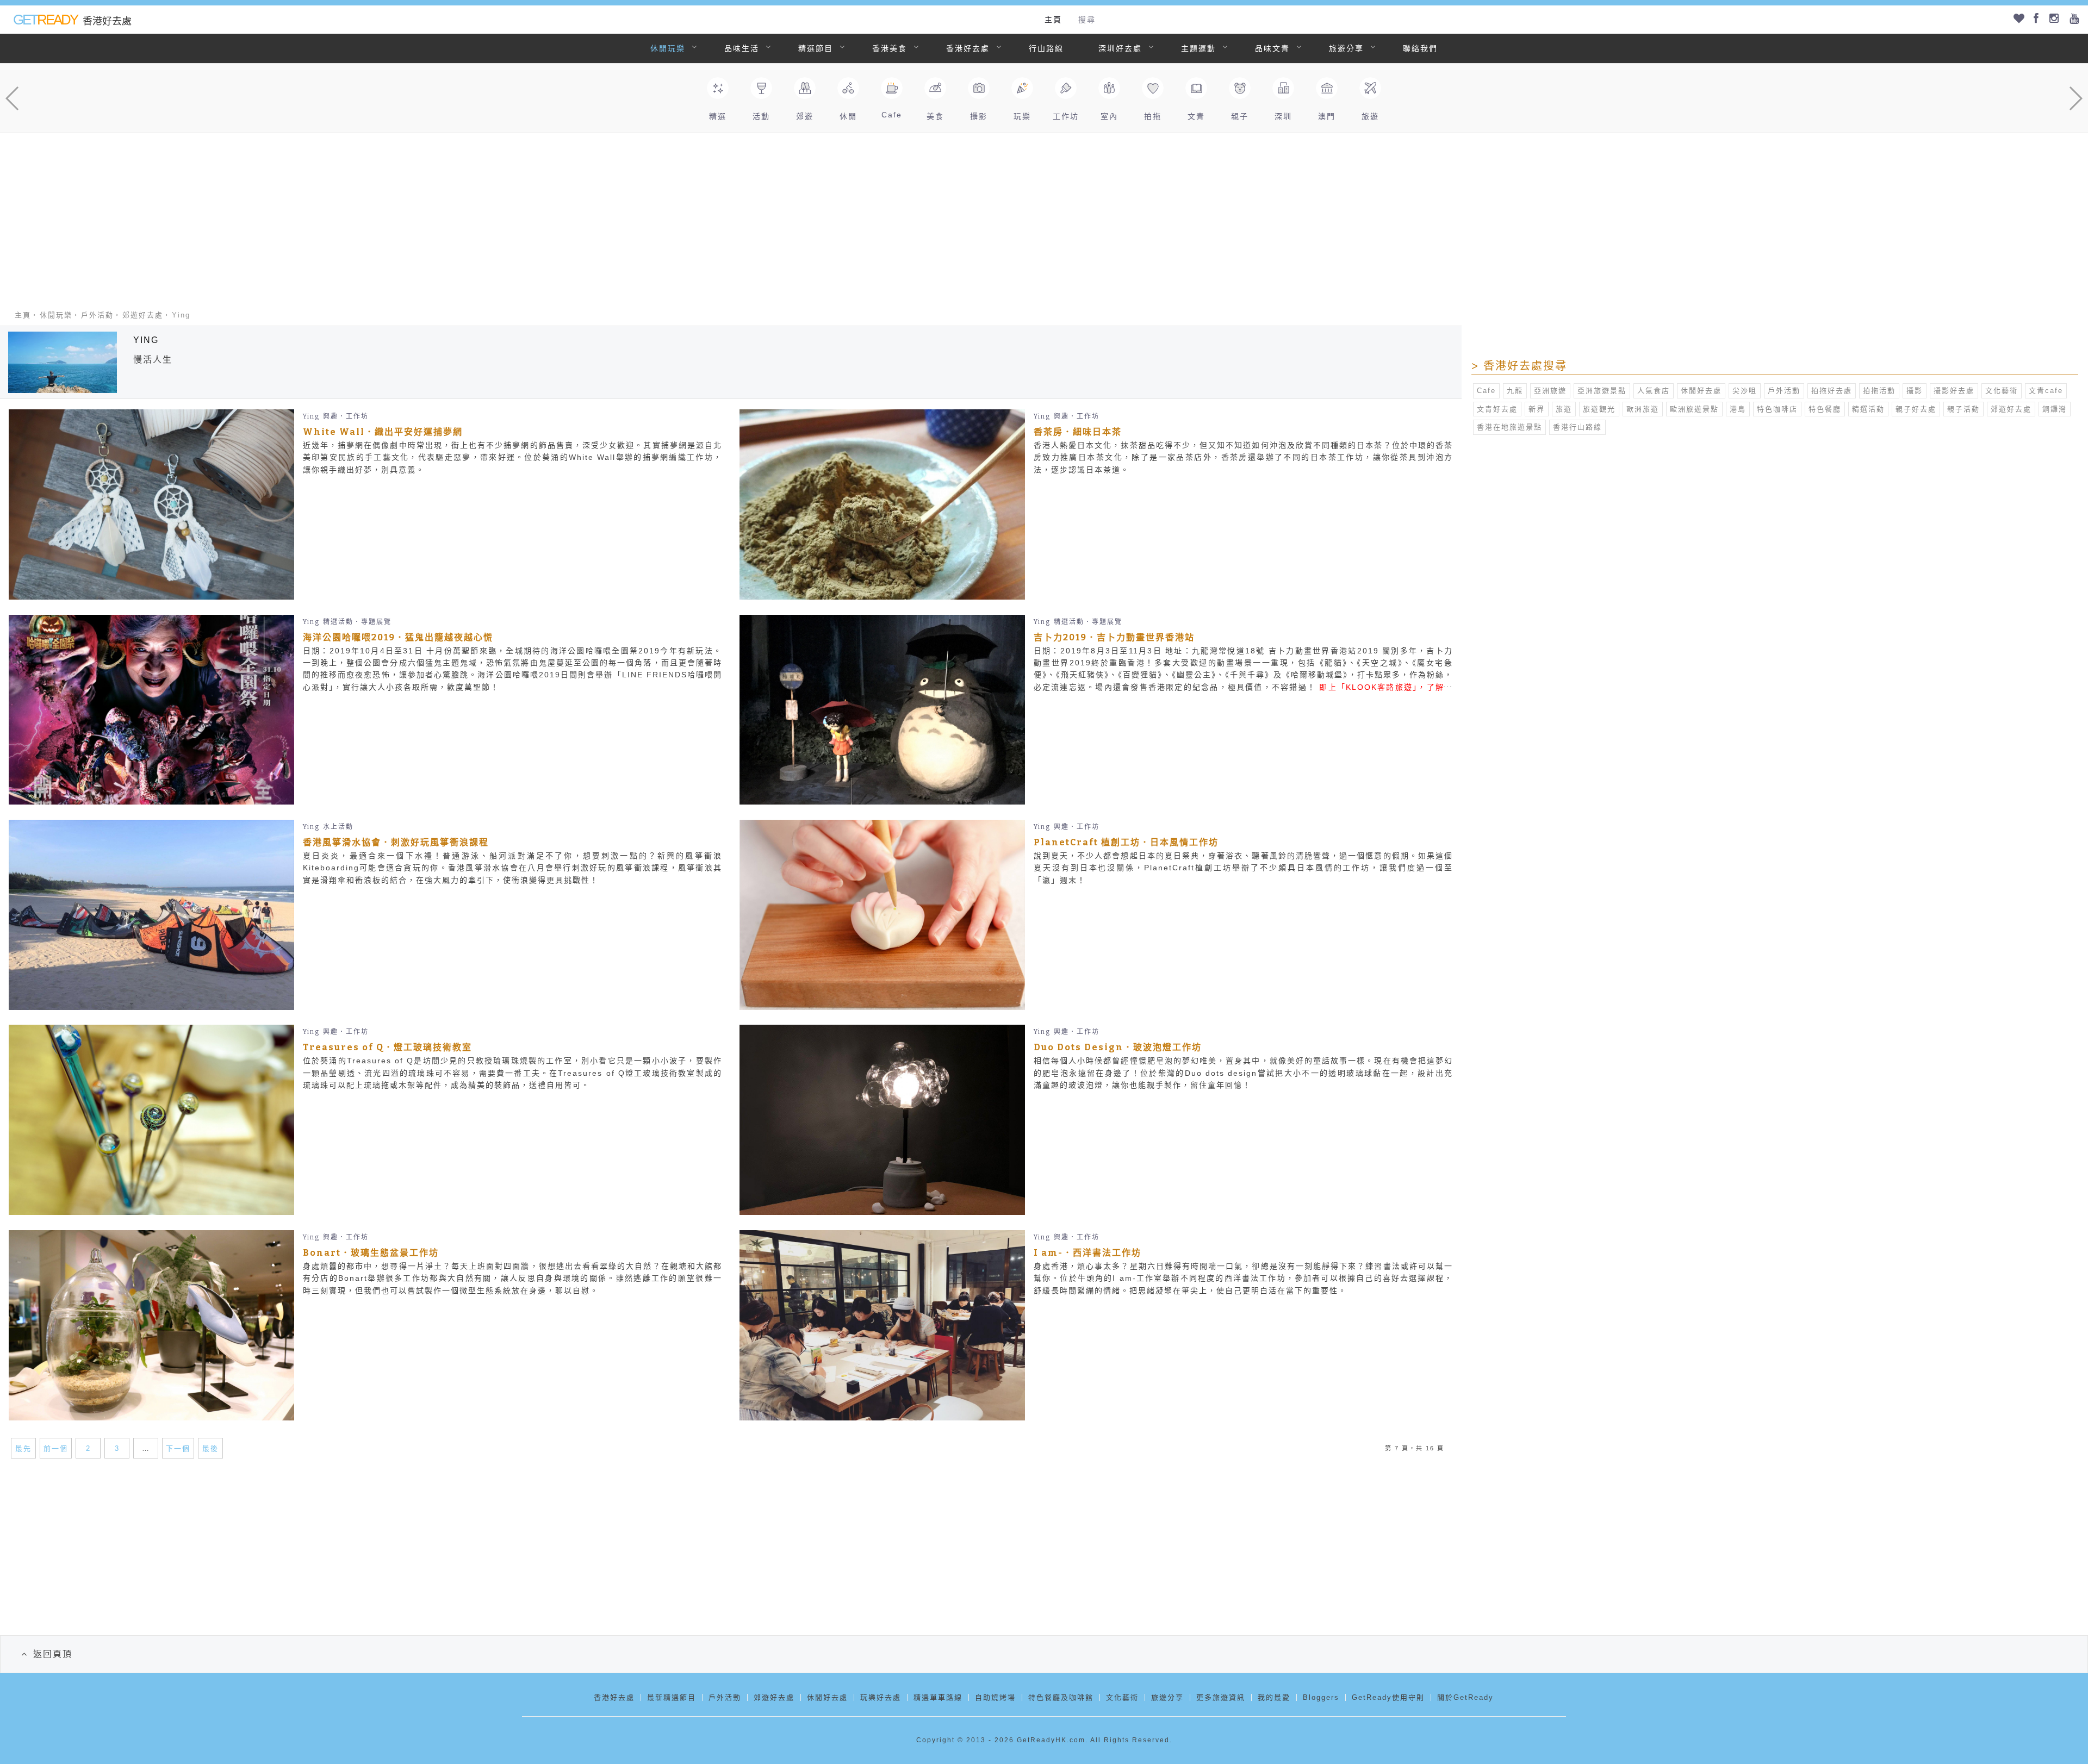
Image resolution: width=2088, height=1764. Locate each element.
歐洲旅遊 (1643, 409)
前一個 (56, 1448)
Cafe (1486, 391)
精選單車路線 (938, 1697)
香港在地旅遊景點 (1509, 427)
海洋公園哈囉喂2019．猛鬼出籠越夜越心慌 (398, 637)
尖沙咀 (1745, 391)
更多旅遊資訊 (1221, 1697)
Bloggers (1321, 1697)
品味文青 (1272, 48)
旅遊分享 (1346, 48)
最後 (210, 1448)
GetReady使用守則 (1388, 1697)
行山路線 (1046, 48)
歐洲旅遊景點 (1694, 409)
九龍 (1515, 391)
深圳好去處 (1120, 48)
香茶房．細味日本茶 (1078, 432)
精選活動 (1868, 409)
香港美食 (890, 48)
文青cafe (2046, 391)
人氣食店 (1654, 391)
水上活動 (338, 827)
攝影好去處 (1954, 391)
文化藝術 (2002, 391)
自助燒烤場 (995, 1697)
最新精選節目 (672, 1697)
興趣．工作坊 (346, 416)
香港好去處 (968, 48)
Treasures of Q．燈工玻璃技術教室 (387, 1047)
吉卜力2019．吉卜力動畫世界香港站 (1114, 637)
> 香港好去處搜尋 (1519, 366)
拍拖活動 (1879, 391)
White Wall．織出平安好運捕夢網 (383, 432)
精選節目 (816, 48)
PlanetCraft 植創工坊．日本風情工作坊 (1126, 842)
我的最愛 (1274, 1697)
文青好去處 (1497, 409)
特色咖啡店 (1777, 409)
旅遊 (1564, 409)
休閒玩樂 (668, 48)
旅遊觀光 (1599, 409)
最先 (23, 1448)
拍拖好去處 (1832, 391)
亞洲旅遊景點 (1602, 391)
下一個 (178, 1448)
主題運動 (1198, 48)
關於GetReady (1465, 1697)
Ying (311, 416)
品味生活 (742, 48)
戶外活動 (97, 315)
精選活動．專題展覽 (357, 622)
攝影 (1915, 391)
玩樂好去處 (881, 1697)
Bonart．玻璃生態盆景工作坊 (371, 1253)
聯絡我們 (1420, 48)
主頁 (1053, 20)
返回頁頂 (53, 1654)
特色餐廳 (1825, 409)
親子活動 (1963, 409)
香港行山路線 (1577, 427)
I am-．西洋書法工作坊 (1087, 1253)
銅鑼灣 (2055, 409)
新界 (1537, 409)
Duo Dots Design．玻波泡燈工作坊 (1118, 1047)
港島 (1738, 409)
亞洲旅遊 (1550, 391)
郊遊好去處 (143, 315)
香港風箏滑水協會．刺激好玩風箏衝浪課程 (396, 842)
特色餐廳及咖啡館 (1061, 1697)
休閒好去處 (1701, 391)
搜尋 (1087, 20)
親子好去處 (1916, 409)
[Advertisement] (1044, 215)
